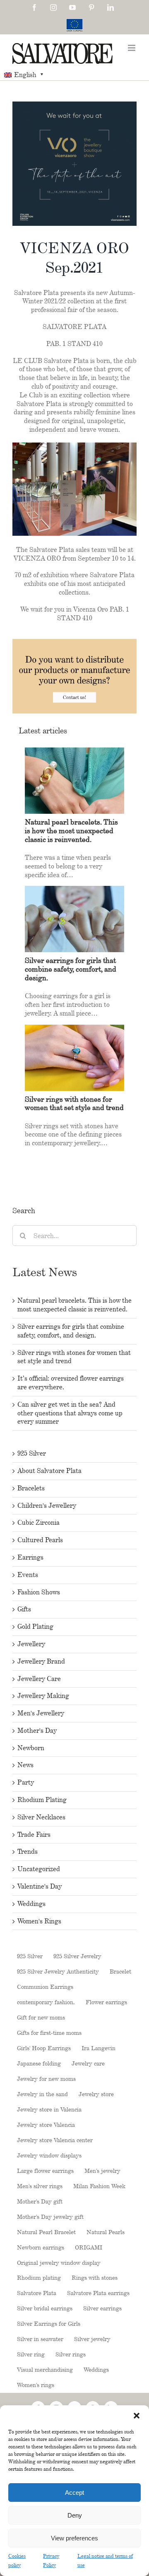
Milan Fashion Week (99, 2186)
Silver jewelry (92, 2339)
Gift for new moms (41, 2017)
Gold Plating (35, 1627)
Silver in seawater (40, 2339)
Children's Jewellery (47, 1506)
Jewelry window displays (49, 2155)
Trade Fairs (34, 1835)
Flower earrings (106, 2002)
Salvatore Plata (37, 2293)
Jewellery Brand (41, 1661)
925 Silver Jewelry (77, 1956)
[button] (137, 2416)
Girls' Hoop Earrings (44, 2048)
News (25, 1765)
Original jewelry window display (59, 2263)
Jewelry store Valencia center (55, 2140)
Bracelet (120, 1971)
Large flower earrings (45, 2171)
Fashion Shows (39, 1592)
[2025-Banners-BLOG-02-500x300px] (74, 643)
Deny (75, 2515)
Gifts (24, 1609)
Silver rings (71, 2354)
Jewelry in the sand (42, 2094)
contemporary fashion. (46, 2002)
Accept (74, 2493)
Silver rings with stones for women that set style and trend (74, 1103)
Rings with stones (95, 2277)
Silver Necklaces (41, 1817)
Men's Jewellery (41, 1713)
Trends (28, 1852)
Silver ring (31, 2354)
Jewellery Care (39, 1679)
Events (28, 1575)
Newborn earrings (41, 2247)
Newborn (31, 1748)
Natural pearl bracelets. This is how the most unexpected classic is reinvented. (74, 1305)
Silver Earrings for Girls (49, 2323)
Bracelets (31, 1488)
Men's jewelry (102, 2171)
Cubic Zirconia (38, 1523)
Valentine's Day (40, 1886)
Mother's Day (37, 1731)
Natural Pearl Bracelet (46, 2232)
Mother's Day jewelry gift (50, 2217)
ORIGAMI (89, 2247)
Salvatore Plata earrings (98, 2293)
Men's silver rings (40, 2186)
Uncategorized (39, 1869)
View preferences (74, 2538)
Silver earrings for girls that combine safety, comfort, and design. (71, 1331)
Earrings (30, 1557)
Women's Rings (39, 1921)
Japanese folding (39, 2063)
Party (26, 1782)
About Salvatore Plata (49, 1471)
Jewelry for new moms (46, 2079)
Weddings (31, 1904)
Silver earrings (102, 2308)
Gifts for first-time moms (49, 2033)
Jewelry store (96, 2094)
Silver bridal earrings (45, 2308)
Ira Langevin (99, 2048)
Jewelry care (88, 2063)
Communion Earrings (45, 1987)
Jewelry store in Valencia (49, 2109)
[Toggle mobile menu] (132, 48)
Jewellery (31, 1644)
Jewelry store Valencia (46, 2125)
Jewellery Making (43, 1696)
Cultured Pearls (40, 1540)
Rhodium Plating (42, 1800)
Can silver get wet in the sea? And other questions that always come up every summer (70, 1413)
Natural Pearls (106, 2232)
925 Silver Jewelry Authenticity (58, 1971)
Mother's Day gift (40, 2201)
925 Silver (32, 1453)
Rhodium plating (39, 2277)
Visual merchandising (45, 2369)
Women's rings (36, 2385)
